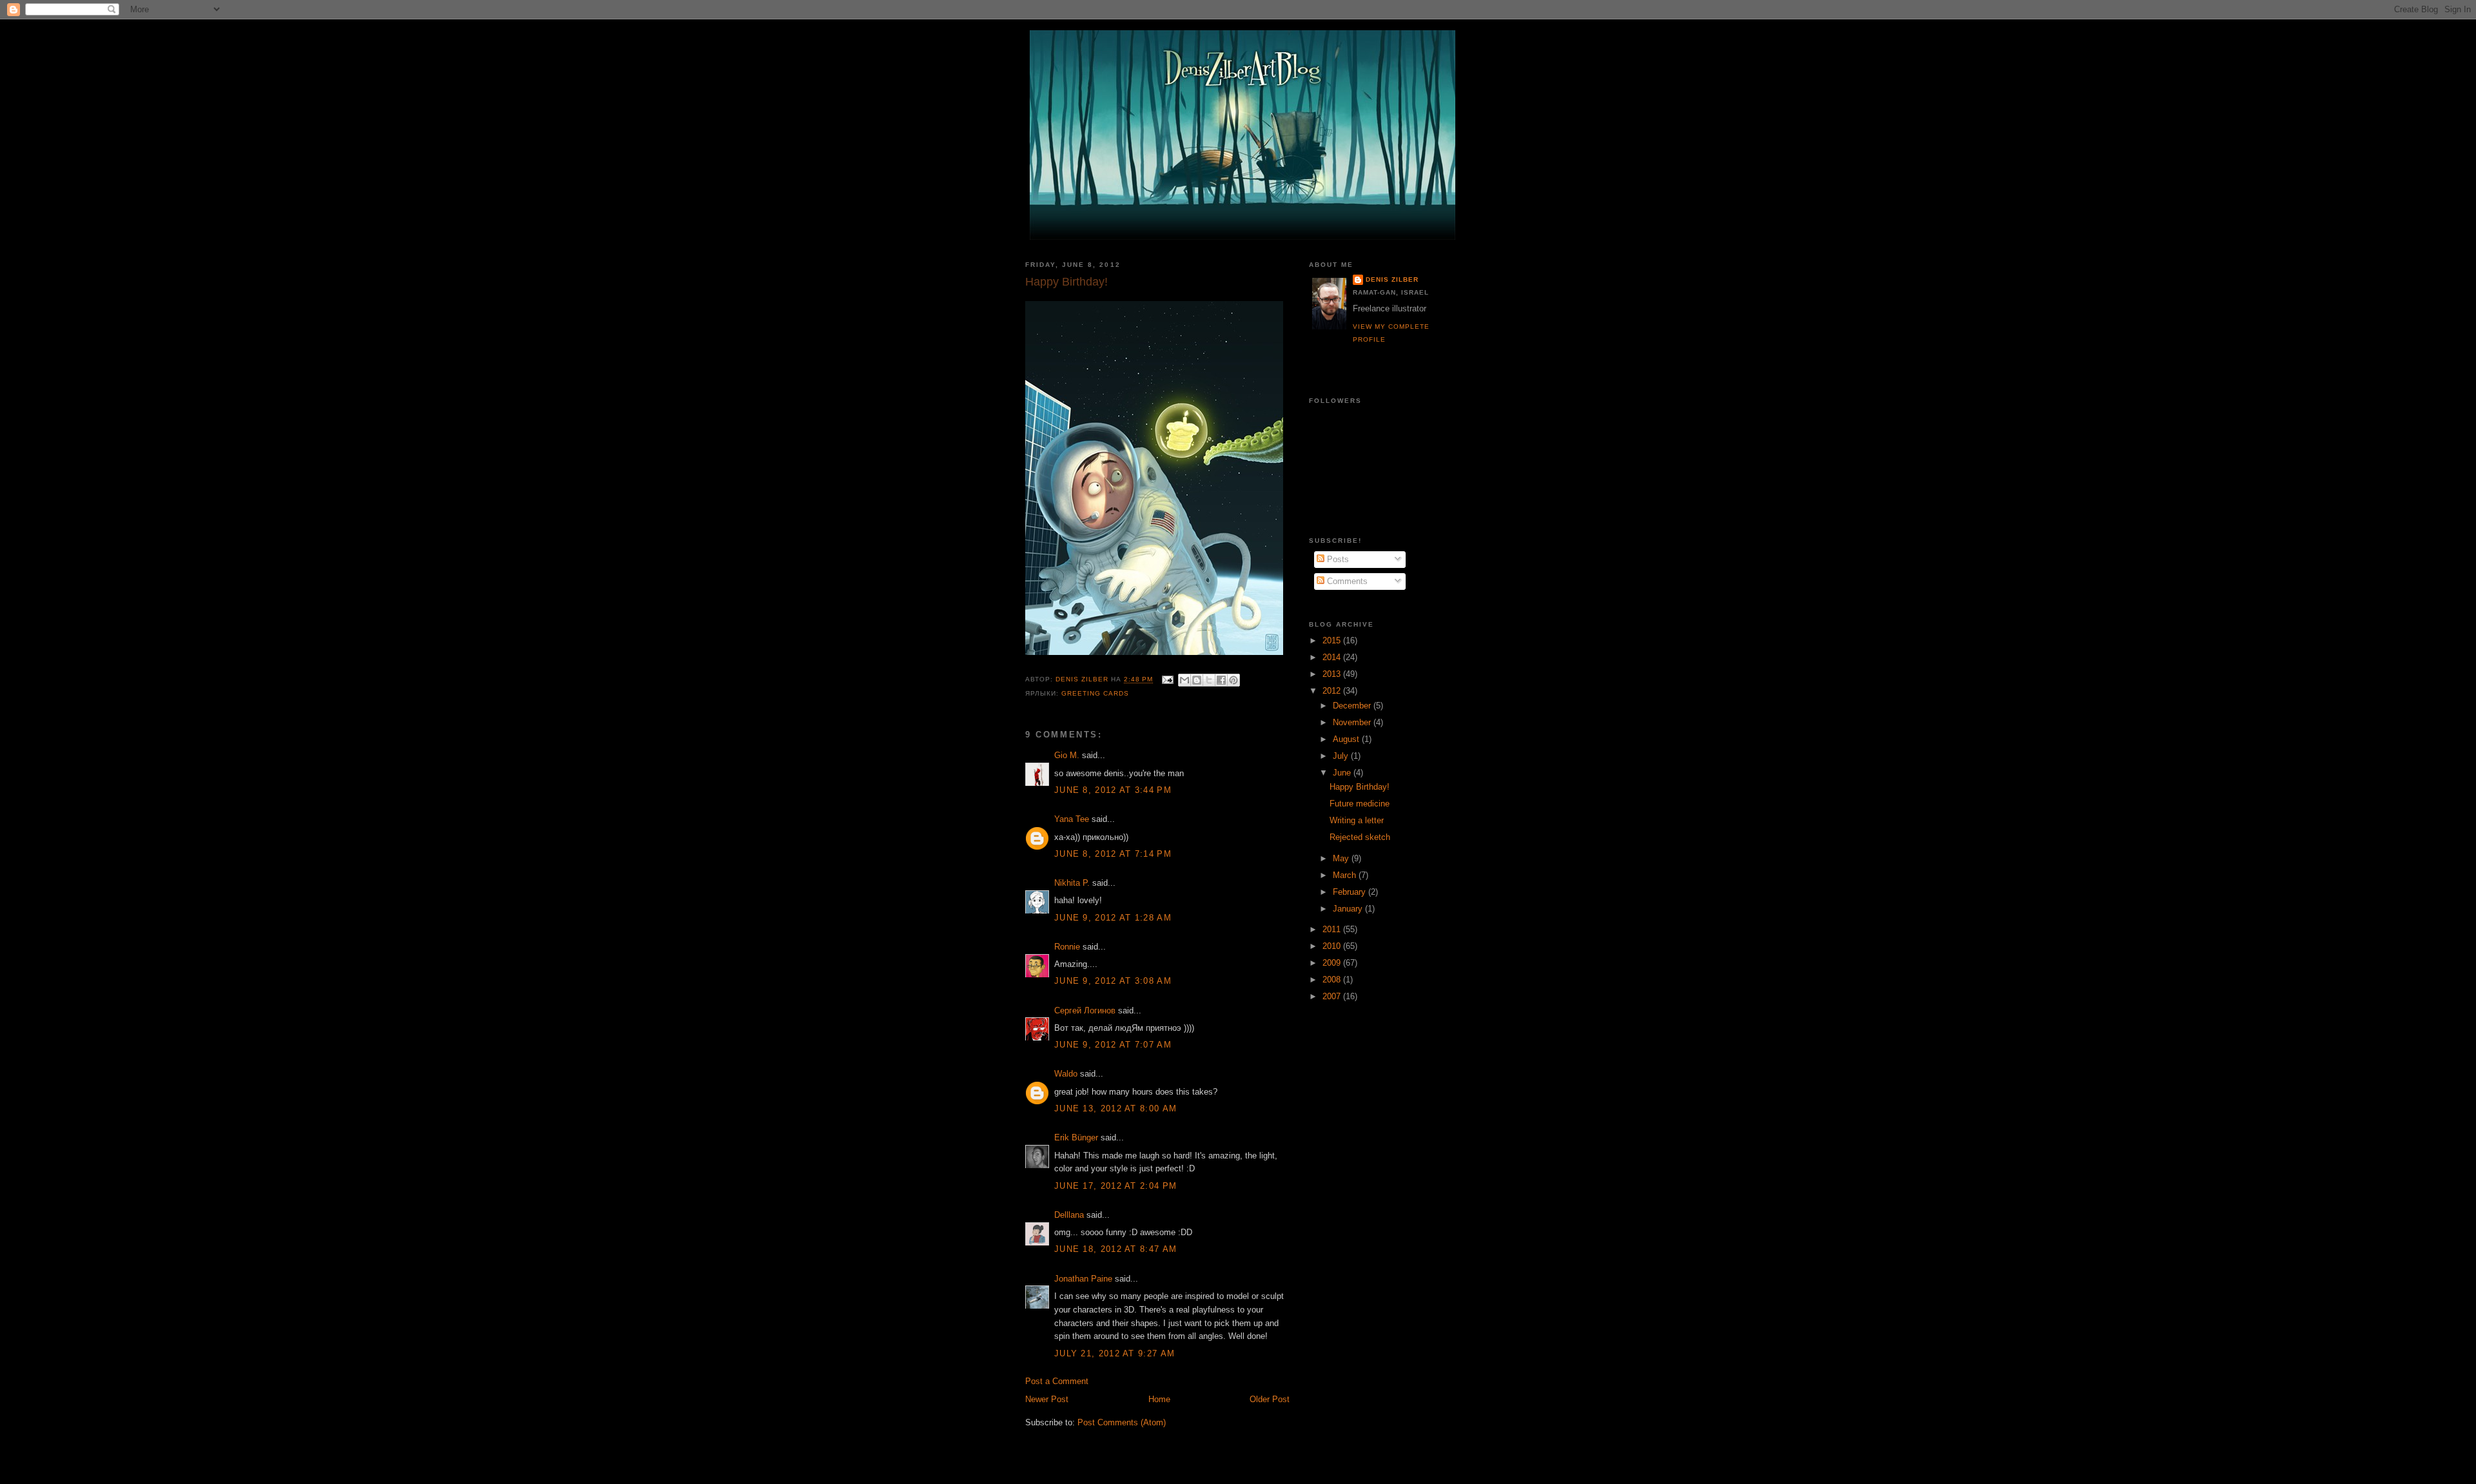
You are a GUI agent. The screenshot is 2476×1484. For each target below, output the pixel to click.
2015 (1333, 640)
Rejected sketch (1360, 837)
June (1343, 773)
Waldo (1066, 1074)
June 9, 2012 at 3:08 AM (1113, 981)
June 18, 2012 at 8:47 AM (1115, 1249)
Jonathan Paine (1083, 1279)
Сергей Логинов (1085, 1010)
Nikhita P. (1072, 883)
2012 (1333, 691)
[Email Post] (1167, 680)
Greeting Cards (1095, 693)
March (1346, 875)
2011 (1333, 929)
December (1353, 706)
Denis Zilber (1392, 279)
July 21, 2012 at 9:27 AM (1115, 1353)
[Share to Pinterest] (1233, 680)
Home (1159, 1399)
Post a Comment (1057, 1381)
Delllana (1069, 1215)
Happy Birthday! (1360, 787)
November (1353, 722)
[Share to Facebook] (1221, 680)
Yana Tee (1072, 819)
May (1342, 858)
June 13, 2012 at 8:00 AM (1115, 1108)
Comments (1346, 581)
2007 (1333, 996)
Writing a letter (1357, 820)
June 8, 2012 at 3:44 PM (1113, 790)
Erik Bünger (1076, 1137)
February (1351, 892)
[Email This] (1184, 680)
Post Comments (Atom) (1122, 1422)
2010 (1333, 946)
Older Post (1270, 1399)
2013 (1333, 674)
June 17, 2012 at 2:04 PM (1115, 1186)
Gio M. (1067, 755)
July (1342, 756)
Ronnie (1067, 947)
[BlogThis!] (1197, 680)
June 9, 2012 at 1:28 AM (1113, 918)
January (1349, 909)
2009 (1333, 963)
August (1347, 739)
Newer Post (1047, 1399)
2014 (1333, 657)
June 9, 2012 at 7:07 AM (1113, 1045)
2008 (1333, 980)
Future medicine (1360, 804)
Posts (1337, 559)
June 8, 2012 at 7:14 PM (1113, 854)
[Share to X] (1209, 680)
